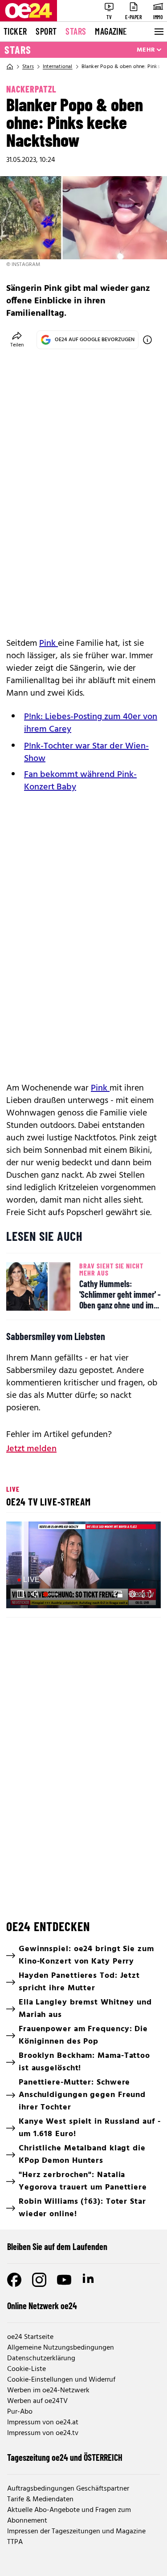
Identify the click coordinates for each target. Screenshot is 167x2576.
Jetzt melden (31, 1449)
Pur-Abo (20, 2412)
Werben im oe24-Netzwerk (48, 2391)
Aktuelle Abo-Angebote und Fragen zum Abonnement (69, 2516)
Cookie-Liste (26, 2369)
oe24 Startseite (30, 2337)
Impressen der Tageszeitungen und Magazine (76, 2532)
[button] (20, 1594)
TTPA (15, 2542)
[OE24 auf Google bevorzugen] (147, 340)
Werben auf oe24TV (37, 2401)
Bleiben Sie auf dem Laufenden (57, 2246)
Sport (46, 31)
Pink (49, 644)
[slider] (52, 1594)
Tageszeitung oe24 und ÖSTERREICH (65, 2457)
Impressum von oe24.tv (43, 2433)
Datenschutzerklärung (41, 2359)
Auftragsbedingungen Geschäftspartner (68, 2489)
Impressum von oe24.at (43, 2423)
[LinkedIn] (89, 2280)
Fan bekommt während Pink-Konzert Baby (80, 781)
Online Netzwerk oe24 (42, 2306)
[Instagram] (39, 2280)
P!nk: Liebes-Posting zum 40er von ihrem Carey (91, 723)
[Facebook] (14, 2280)
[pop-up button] (132, 1594)
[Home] (10, 67)
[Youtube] (64, 2280)
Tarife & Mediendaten (40, 2500)
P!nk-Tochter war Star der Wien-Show (86, 753)
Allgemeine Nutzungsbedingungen (61, 2348)
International (58, 67)
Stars (76, 31)
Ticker (15, 31)
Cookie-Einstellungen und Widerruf (61, 2380)
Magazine (111, 31)
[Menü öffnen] (158, 32)
